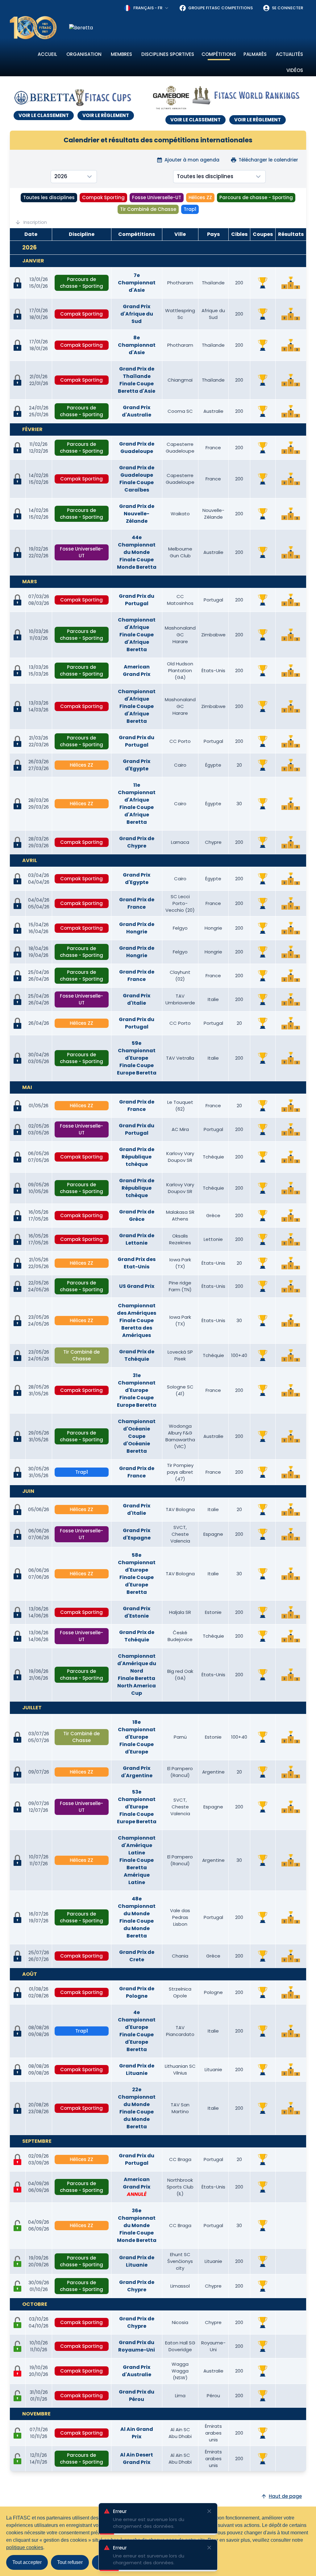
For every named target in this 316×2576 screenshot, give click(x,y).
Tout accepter (27, 2562)
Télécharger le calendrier (268, 160)
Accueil (47, 54)
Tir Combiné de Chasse (148, 209)
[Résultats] (291, 283)
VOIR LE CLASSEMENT (44, 115)
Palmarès (255, 54)
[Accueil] (33, 28)
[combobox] (147, 8)
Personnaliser (113, 2562)
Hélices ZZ (200, 197)
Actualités (289, 54)
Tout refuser (70, 2562)
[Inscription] (18, 2226)
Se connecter (287, 8)
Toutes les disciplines (49, 197)
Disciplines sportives (168, 54)
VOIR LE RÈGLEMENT (106, 115)
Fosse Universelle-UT (157, 197)
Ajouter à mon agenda (192, 160)
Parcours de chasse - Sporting (256, 197)
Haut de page (285, 2496)
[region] (188, 28)
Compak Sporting (103, 197)
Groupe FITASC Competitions (220, 8)
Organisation (84, 54)
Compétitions (219, 54)
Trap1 (190, 209)
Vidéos (295, 70)
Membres (121, 54)
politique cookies (25, 2547)
